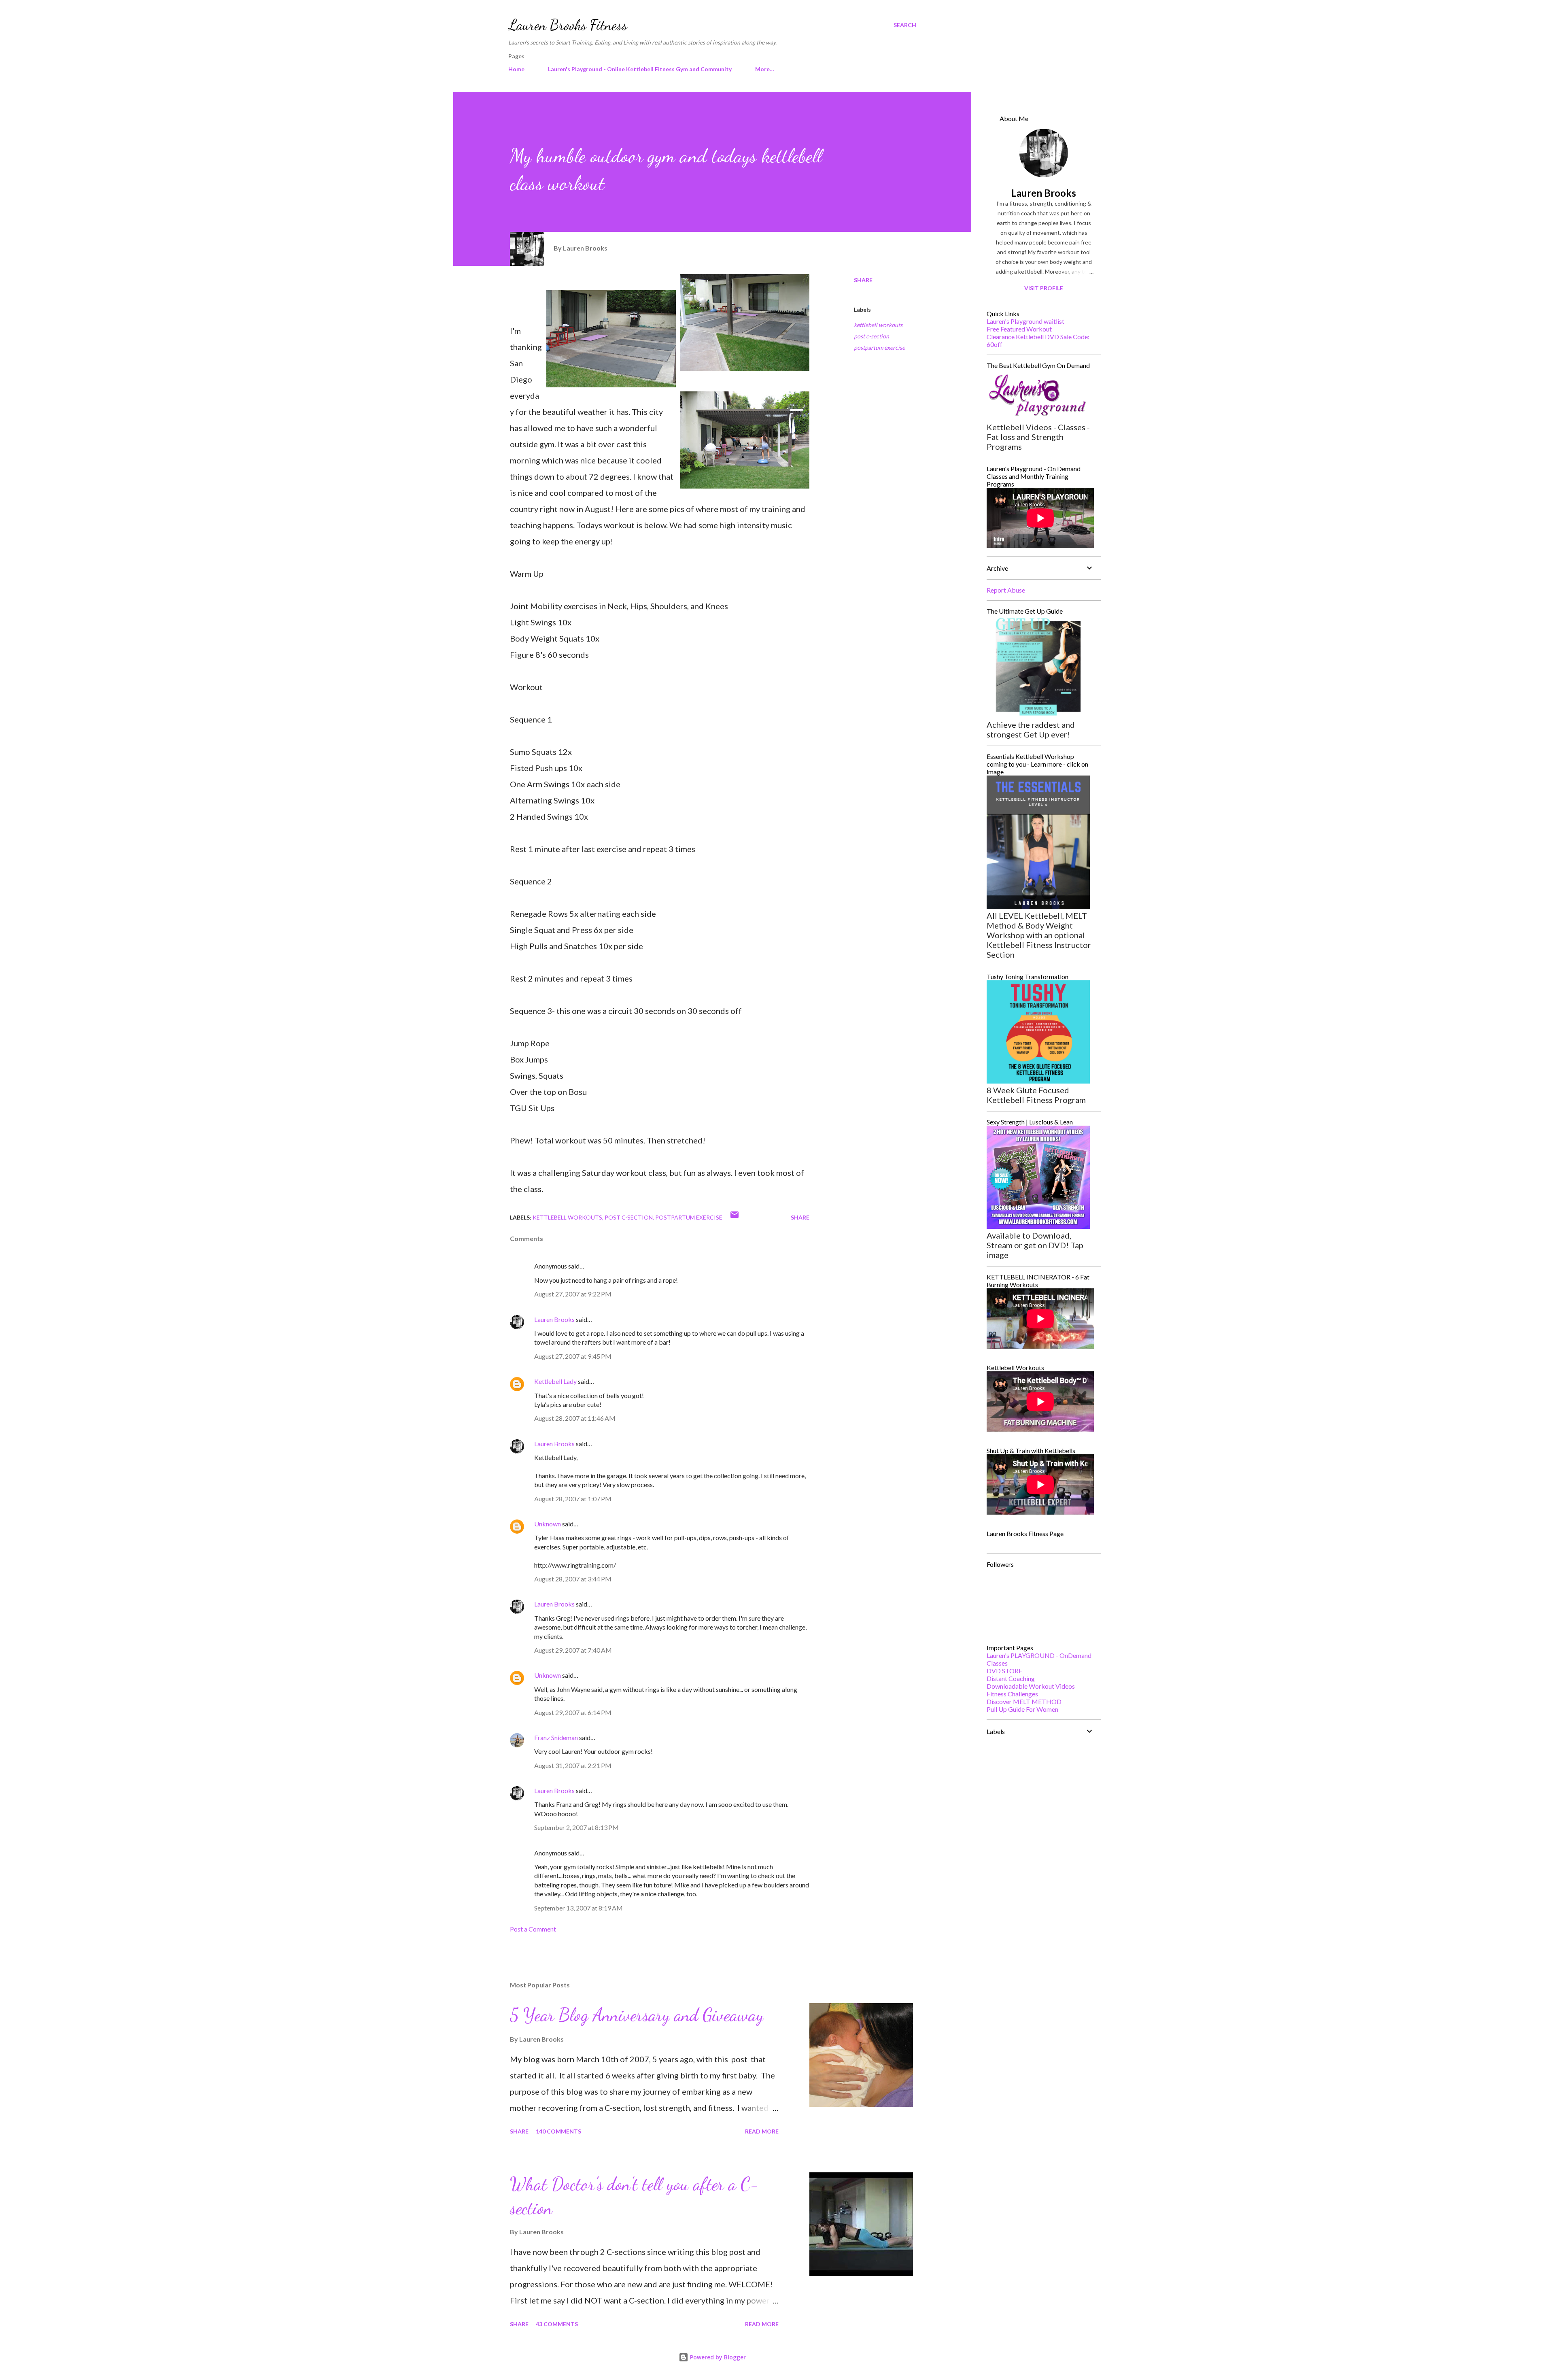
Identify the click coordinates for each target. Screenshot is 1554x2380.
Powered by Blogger (717, 2357)
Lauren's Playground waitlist (1025, 321)
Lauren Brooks (554, 1319)
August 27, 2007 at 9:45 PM (573, 1356)
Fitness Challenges (1012, 1694)
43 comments (557, 2324)
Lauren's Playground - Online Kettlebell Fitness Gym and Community (640, 69)
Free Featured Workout (1019, 329)
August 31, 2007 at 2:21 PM (573, 1765)
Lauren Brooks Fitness (568, 25)
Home (516, 69)
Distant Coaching (1011, 1678)
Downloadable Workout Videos (1031, 1686)
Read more (762, 2131)
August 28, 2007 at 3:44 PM (573, 1579)
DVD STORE (1004, 1671)
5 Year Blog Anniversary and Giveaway (637, 2015)
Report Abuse (1006, 590)
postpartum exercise (879, 347)
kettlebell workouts (878, 325)
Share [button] (863, 280)
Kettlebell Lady (555, 1381)
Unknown (548, 1524)
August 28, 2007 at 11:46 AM (575, 1418)
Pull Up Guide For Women (1022, 1709)
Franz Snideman (556, 1737)
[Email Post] (735, 1217)
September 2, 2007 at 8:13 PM (576, 1827)
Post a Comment (533, 1929)
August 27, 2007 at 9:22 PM (573, 1294)
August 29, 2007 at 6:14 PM (573, 1712)
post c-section (871, 336)
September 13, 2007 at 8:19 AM (579, 1908)
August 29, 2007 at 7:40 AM (573, 1650)
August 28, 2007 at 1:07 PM (573, 1499)
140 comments (558, 2131)
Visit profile (1044, 288)
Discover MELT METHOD (1024, 1701)
